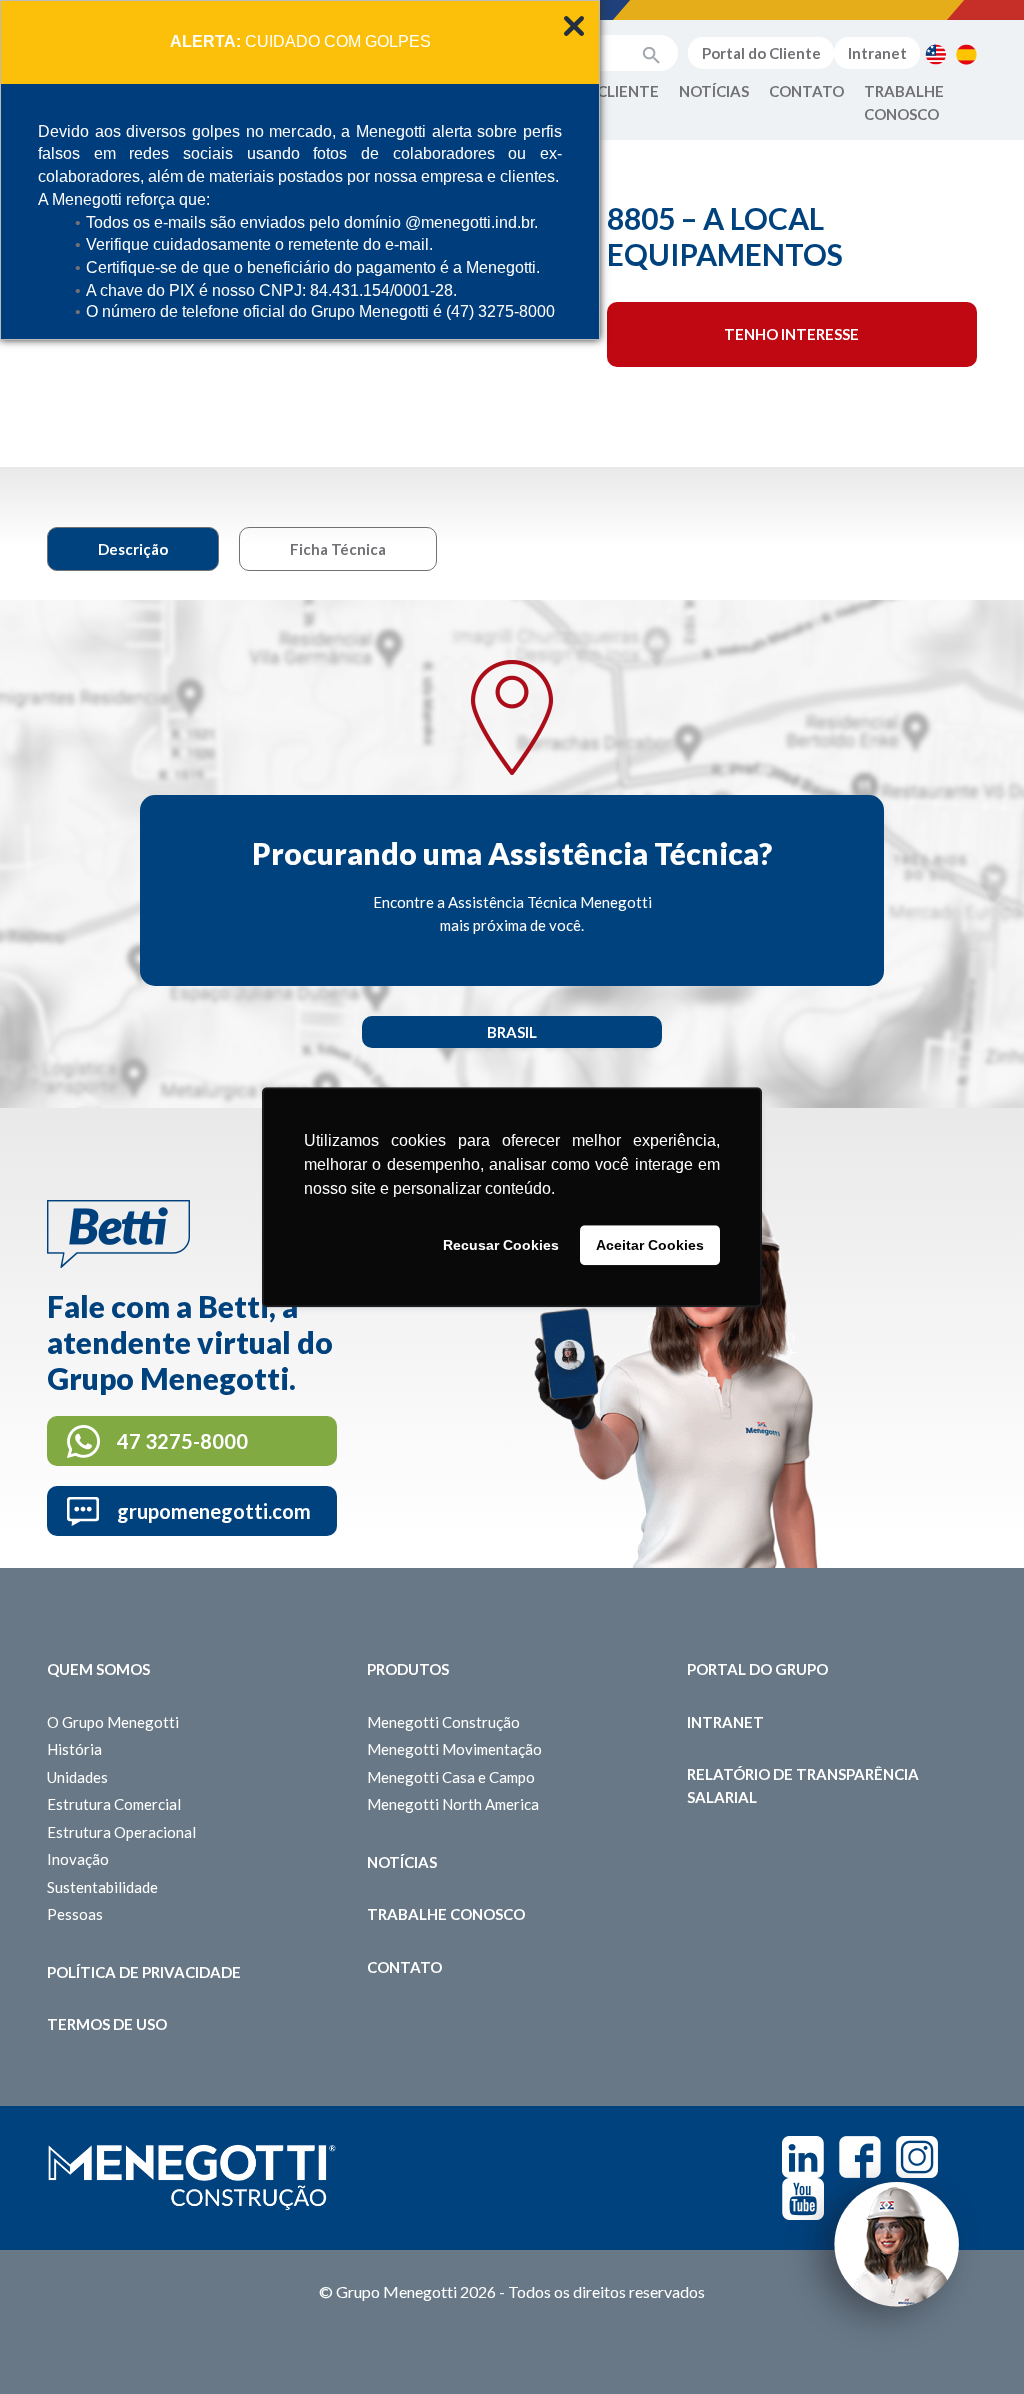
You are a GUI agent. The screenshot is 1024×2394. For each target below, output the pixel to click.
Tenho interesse (791, 334)
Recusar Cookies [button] (501, 1245)
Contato (806, 91)
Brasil (512, 1032)
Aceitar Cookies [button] (650, 1245)
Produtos (408, 1669)
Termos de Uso (107, 2024)
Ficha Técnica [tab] (338, 549)
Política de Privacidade (144, 1972)
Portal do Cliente (761, 53)
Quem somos (98, 1669)
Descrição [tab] (133, 549)
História (74, 1749)
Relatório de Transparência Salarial (803, 1785)
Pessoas (75, 1914)
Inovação (78, 1859)
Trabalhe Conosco (904, 102)
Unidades (77, 1777)
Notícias (714, 91)
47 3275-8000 (182, 1441)
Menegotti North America (453, 1804)
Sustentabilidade (102, 1887)
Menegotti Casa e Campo (451, 1777)
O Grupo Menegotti (113, 1722)
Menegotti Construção (443, 1722)
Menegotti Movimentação (454, 1749)
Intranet (877, 53)
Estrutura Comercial (114, 1804)
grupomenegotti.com (214, 1511)
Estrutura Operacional (121, 1832)
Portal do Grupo (757, 1669)
